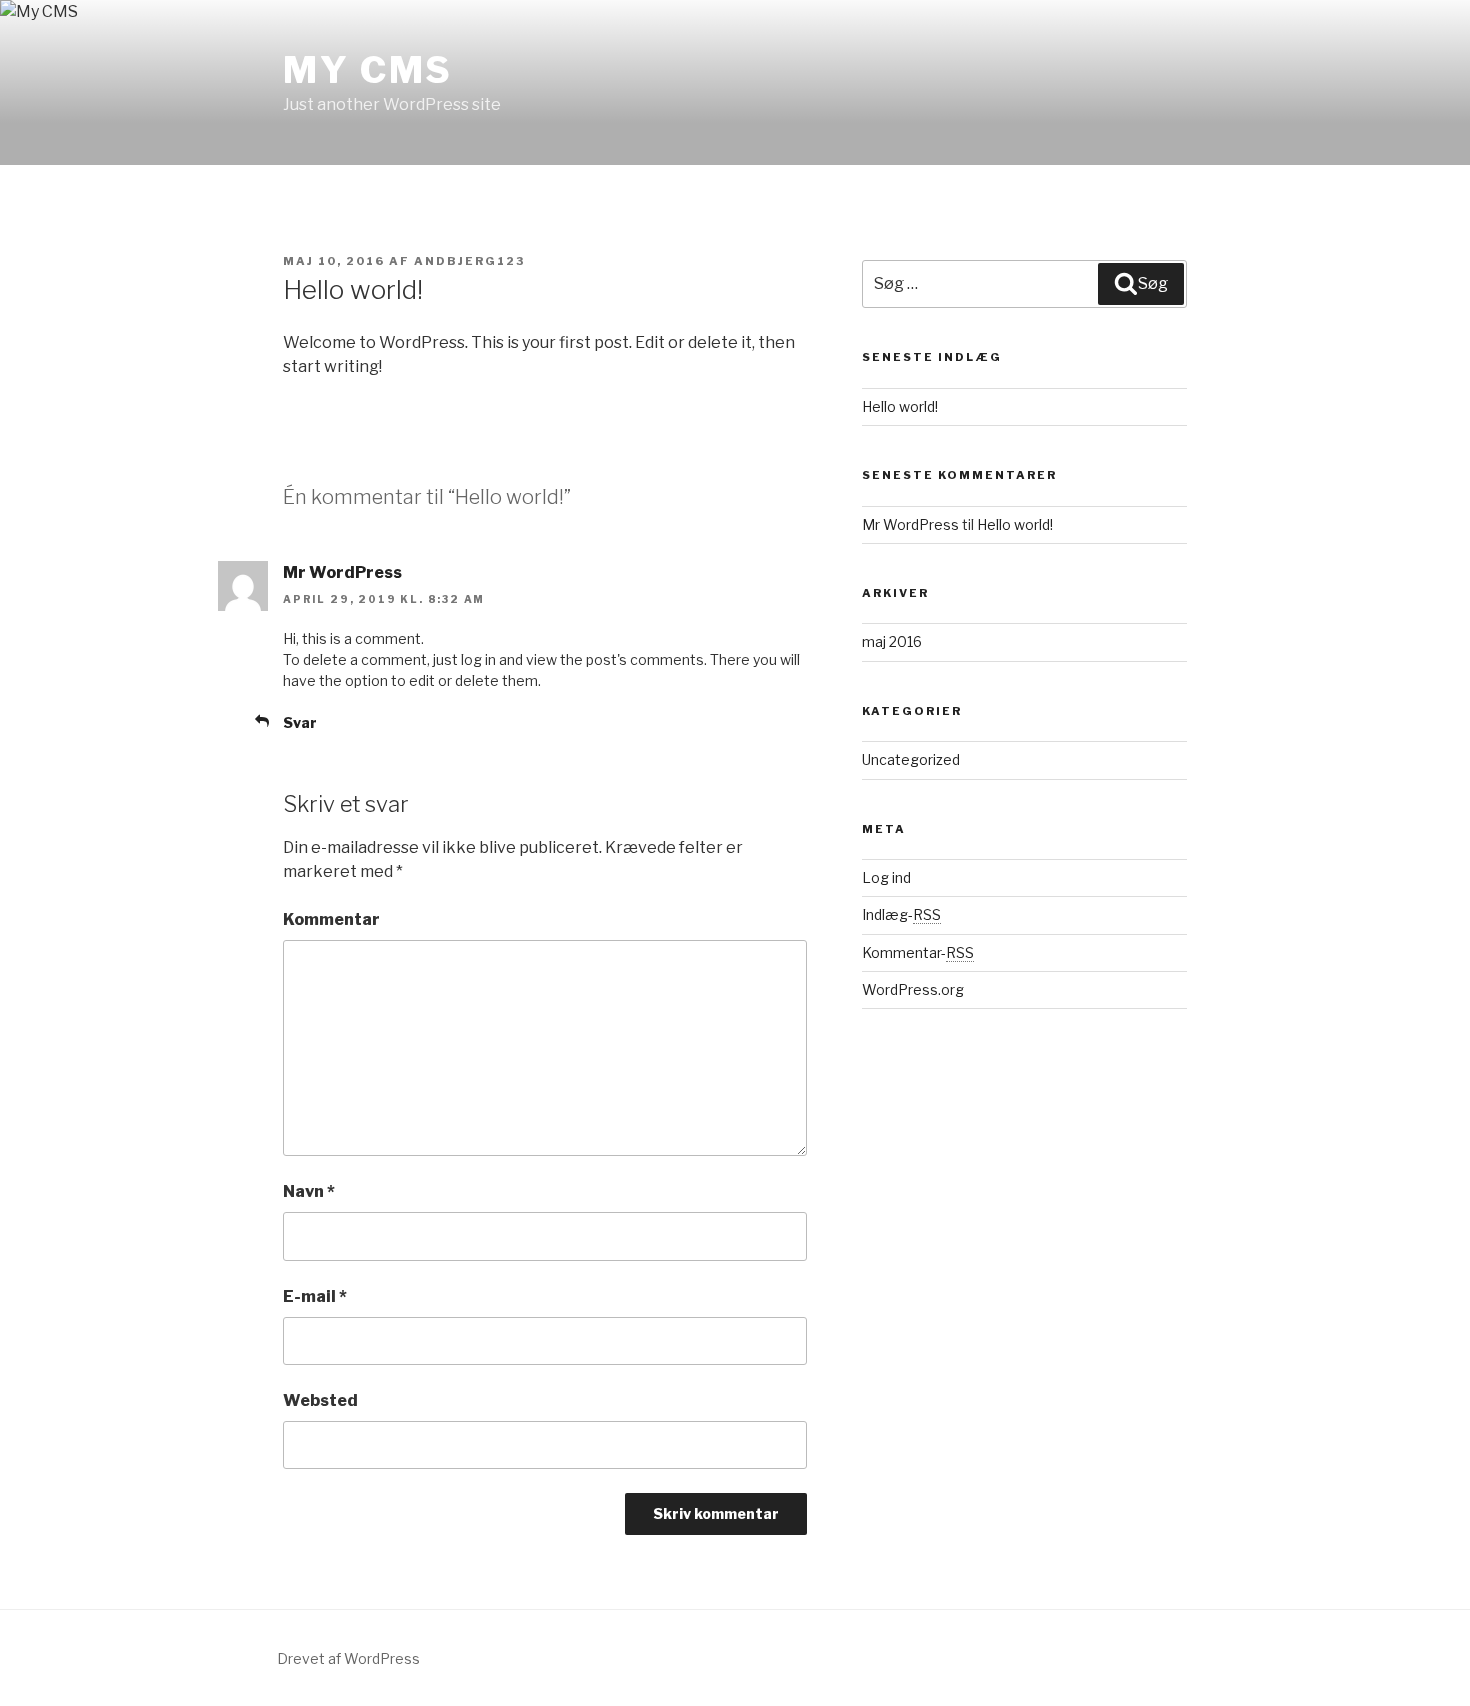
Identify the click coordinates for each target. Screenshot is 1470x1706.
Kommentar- (918, 952)
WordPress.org (913, 989)
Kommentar (331, 919)
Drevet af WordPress (348, 1658)
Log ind (886, 877)
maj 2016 (892, 641)
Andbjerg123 (469, 261)
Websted (320, 1400)
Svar (300, 722)
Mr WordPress (342, 572)
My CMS (368, 70)
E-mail (315, 1296)
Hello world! (900, 406)
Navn (309, 1191)
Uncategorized (911, 759)
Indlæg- (901, 914)
